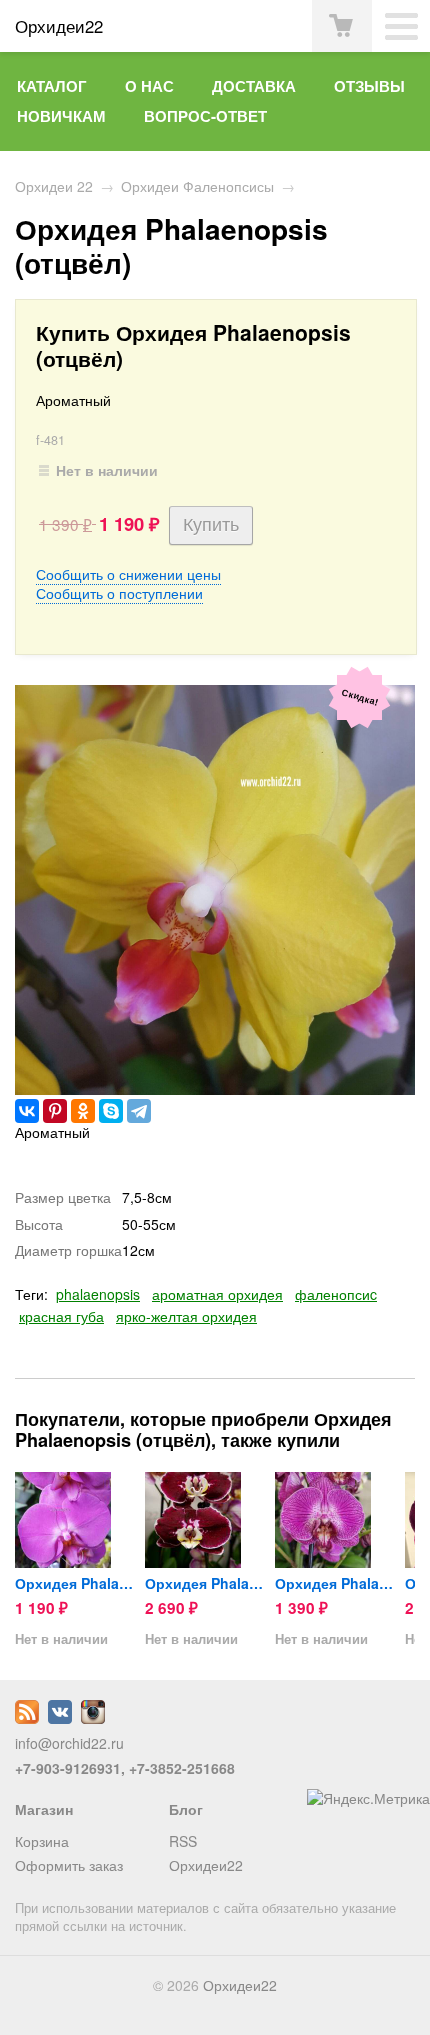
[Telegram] (139, 1111)
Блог (186, 1809)
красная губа (61, 1316)
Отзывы (369, 86)
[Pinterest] (55, 1111)
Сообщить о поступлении (119, 593)
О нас (149, 86)
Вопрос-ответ (205, 116)
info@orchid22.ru (69, 1743)
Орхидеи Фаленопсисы (197, 186)
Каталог (52, 86)
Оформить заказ (69, 1865)
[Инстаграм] (93, 1718)
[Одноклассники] (83, 1111)
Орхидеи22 (206, 1865)
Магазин (44, 1809)
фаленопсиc (336, 1294)
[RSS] (27, 1718)
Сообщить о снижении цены (128, 574)
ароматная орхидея (217, 1294)
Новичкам (61, 116)
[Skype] (111, 1111)
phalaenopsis (98, 1294)
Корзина (42, 1841)
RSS (183, 1841)
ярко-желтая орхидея (186, 1316)
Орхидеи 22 (54, 186)
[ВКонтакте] (27, 1111)
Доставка (254, 86)
